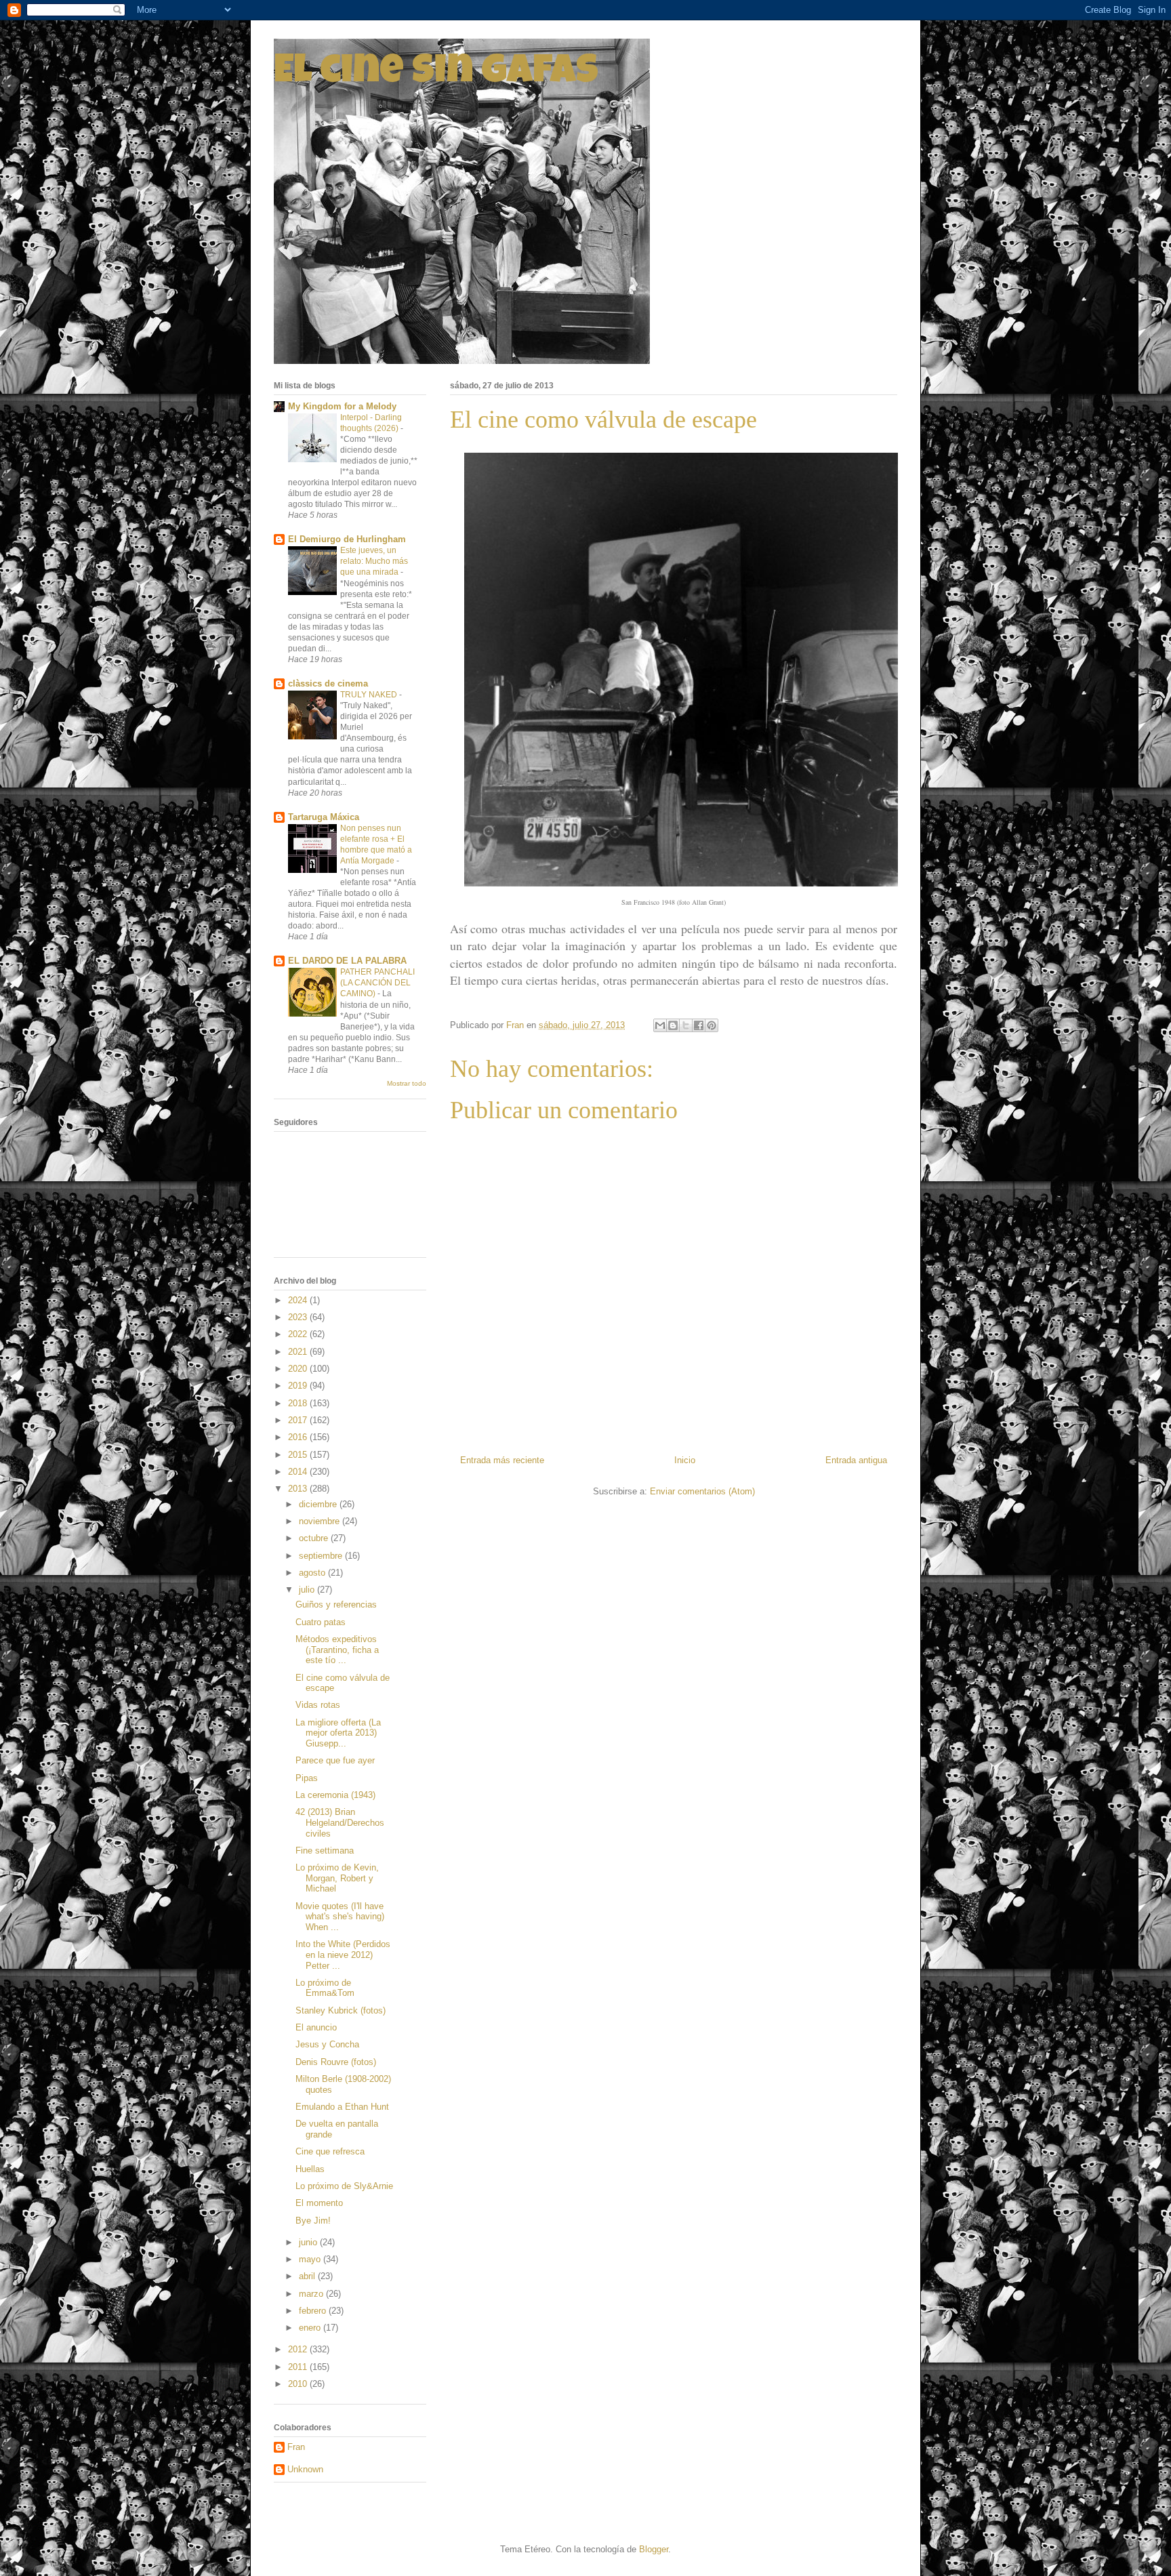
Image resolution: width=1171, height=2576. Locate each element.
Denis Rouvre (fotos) (336, 2062)
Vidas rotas (318, 1705)
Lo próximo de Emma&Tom (325, 1988)
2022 (299, 1334)
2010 (299, 2384)
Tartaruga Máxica (324, 817)
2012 (299, 2349)
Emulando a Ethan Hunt (342, 2107)
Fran (296, 2447)
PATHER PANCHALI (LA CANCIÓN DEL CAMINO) (377, 983)
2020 (299, 1369)
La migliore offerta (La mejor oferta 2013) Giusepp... (338, 1733)
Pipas (307, 1778)
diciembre (319, 1504)
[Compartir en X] (686, 1025)
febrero (314, 2311)
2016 (299, 1437)
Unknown (305, 2469)
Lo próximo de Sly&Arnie (344, 2186)
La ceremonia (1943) (335, 1795)
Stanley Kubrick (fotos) (341, 2010)
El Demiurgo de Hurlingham (347, 539)
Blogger (654, 2549)
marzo (312, 2294)
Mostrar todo (407, 1083)
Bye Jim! (313, 2221)
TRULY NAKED (370, 695)
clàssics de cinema (328, 683)
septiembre (322, 1556)
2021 (299, 1352)
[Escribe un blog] (673, 1025)
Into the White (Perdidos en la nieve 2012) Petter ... (343, 1955)
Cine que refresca (330, 2151)
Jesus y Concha (327, 2044)
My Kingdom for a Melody (342, 406)
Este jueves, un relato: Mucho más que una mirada (374, 561)
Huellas (310, 2169)
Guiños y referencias (336, 1604)
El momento (319, 2203)
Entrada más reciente (502, 1460)
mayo (311, 2259)
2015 (299, 1455)
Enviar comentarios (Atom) (702, 1491)
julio (308, 1590)
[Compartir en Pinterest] (712, 1025)
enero (311, 2328)
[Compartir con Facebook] (699, 1025)
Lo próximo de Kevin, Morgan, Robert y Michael (337, 1878)
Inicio (685, 1460)
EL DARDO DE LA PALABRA (347, 961)
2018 (299, 1403)
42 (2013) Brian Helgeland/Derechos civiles (340, 1822)
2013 (299, 1489)
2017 (299, 1420)
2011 (299, 2367)
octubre (315, 1538)
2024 (299, 1300)
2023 (299, 1317)
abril (308, 2276)
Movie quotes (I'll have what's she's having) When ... (340, 1917)
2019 (299, 1386)
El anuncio (316, 2027)
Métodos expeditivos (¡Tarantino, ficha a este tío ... (337, 1650)
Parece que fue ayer (335, 1760)
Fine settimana (325, 1851)
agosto (313, 1573)
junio (309, 2242)
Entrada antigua (856, 1460)
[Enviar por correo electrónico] (660, 1025)
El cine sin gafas (436, 74)
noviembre (321, 1521)
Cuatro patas (321, 1622)
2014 (299, 1472)
